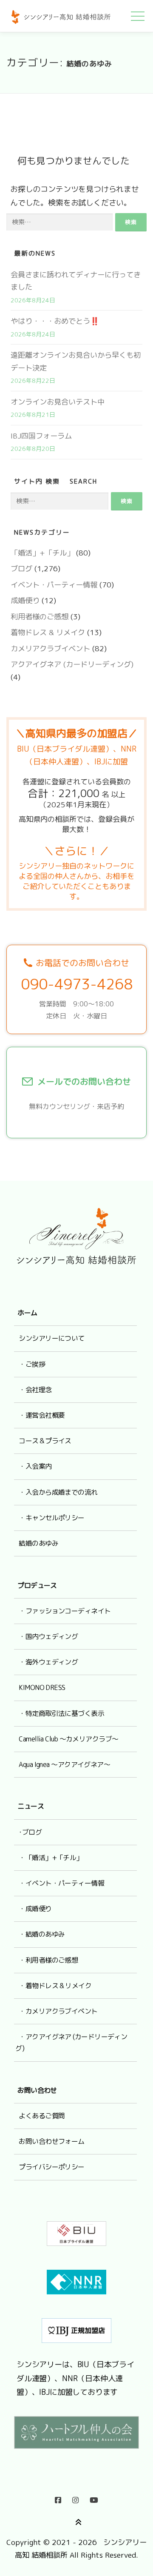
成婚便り (25, 600)
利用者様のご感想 (40, 617)
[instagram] (75, 2498)
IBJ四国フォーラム (41, 436)
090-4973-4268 (77, 984)
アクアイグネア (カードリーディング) (72, 664)
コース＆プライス (45, 1441)
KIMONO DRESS (42, 1687)
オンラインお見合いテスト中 (58, 402)
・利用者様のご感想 (48, 1960)
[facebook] (58, 2498)
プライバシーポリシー (51, 2167)
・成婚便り (35, 1909)
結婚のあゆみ (38, 1543)
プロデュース (37, 1585)
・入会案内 (35, 1466)
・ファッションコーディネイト (65, 1611)
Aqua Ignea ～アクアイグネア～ (64, 1764)
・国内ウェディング (48, 1636)
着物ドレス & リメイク (48, 632)
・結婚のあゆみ (42, 1934)
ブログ (21, 568)
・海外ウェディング (48, 1662)
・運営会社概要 (42, 1415)
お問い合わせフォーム (51, 2141)
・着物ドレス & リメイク (55, 1986)
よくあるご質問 (42, 2116)
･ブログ (30, 1832)
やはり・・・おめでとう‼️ (55, 321)
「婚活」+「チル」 (42, 553)
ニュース (31, 1806)
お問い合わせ (37, 2090)
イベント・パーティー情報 (54, 585)
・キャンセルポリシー (51, 1518)
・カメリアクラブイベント (58, 2011)
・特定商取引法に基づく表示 (61, 1713)
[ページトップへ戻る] (77, 2521)
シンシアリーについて (51, 1338)
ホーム (27, 1313)
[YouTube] (94, 2498)
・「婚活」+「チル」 (51, 1858)
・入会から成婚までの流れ (58, 1492)
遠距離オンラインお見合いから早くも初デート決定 (76, 361)
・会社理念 (35, 1390)
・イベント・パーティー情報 (61, 1883)
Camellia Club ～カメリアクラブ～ (68, 1739)
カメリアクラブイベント (50, 648)
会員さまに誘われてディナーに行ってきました (76, 281)
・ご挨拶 (32, 1364)
